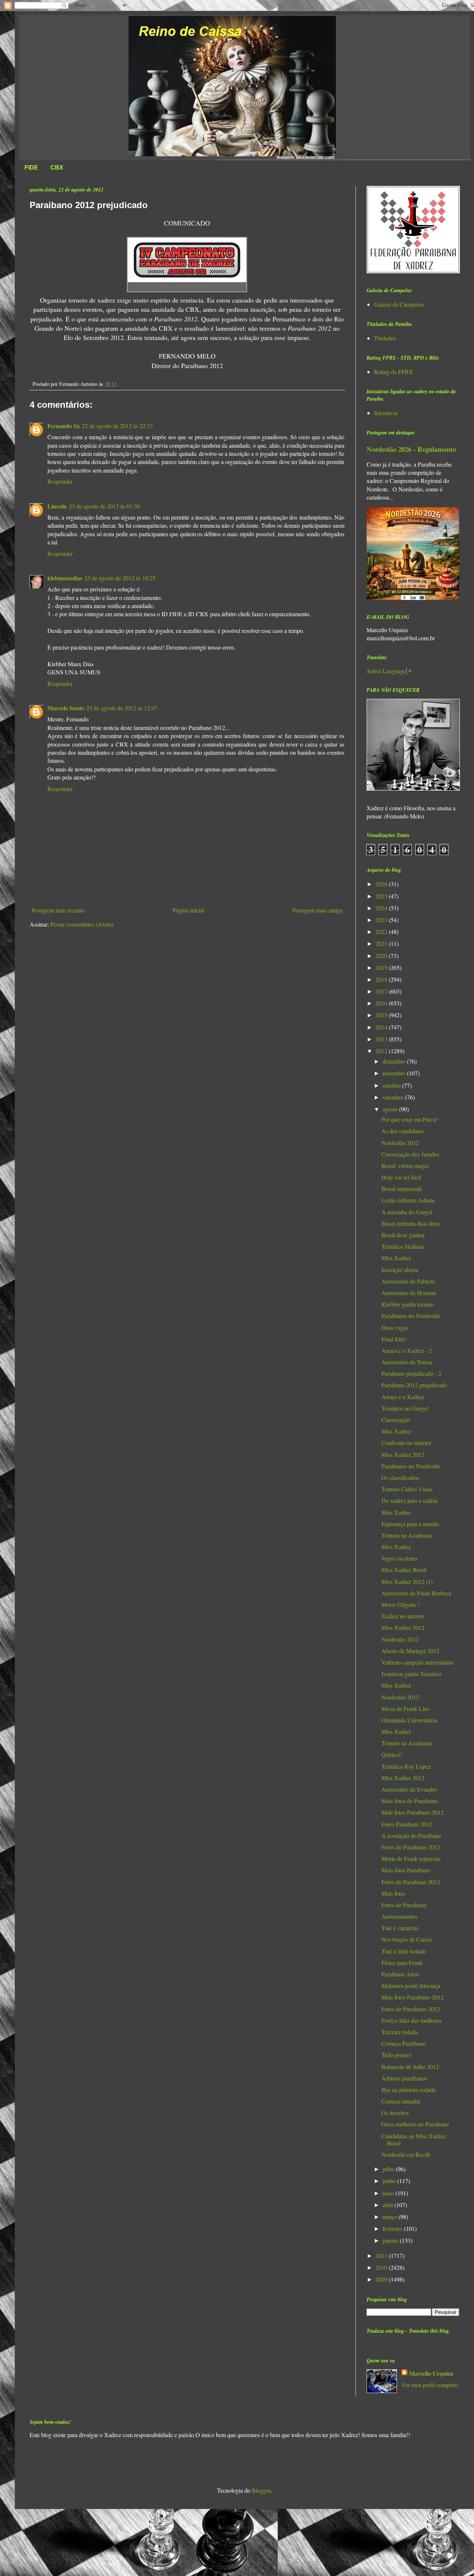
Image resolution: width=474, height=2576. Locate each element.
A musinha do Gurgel (407, 1212)
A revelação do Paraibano (411, 1836)
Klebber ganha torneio (408, 1304)
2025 (382, 896)
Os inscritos (395, 2113)
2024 (382, 908)
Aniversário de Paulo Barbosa (416, 1593)
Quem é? (392, 1754)
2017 (382, 991)
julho (389, 2169)
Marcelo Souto (66, 708)
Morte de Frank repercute (411, 1858)
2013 (382, 1039)
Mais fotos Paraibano (406, 1870)
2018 (382, 979)
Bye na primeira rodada (409, 2090)
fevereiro (393, 2228)
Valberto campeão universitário (418, 1662)
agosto (391, 1109)
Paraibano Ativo (400, 1974)
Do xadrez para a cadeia (410, 1500)
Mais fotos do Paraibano (410, 1801)
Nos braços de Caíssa (406, 1939)
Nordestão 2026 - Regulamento (411, 449)
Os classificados (400, 1477)
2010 (382, 2267)
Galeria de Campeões (399, 304)
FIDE (31, 168)
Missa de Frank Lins (405, 1709)
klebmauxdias (65, 578)
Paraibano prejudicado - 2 (411, 1373)
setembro (394, 1097)
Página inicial (188, 910)
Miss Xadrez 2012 (403, 1454)
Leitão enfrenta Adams (408, 1200)
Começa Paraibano (403, 2043)
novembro (395, 1073)
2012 (382, 1051)
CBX (57, 168)
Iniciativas (386, 413)
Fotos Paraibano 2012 (407, 1824)
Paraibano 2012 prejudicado (414, 1385)
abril (388, 2205)
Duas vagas (395, 1327)
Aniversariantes (399, 1916)
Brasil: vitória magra (405, 1166)
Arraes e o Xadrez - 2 (407, 1350)
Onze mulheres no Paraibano (415, 2124)
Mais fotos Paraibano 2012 (413, 1812)
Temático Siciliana (403, 1246)
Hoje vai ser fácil (401, 1177)
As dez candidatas (403, 1131)
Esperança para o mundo (410, 1524)
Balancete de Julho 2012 (410, 2067)
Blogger (261, 2490)
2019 (382, 967)
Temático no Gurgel (405, 1408)
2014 (382, 1027)
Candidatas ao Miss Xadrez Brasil (413, 2139)
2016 (382, 1003)
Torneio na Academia (407, 1535)
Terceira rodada (400, 2032)
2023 (382, 920)
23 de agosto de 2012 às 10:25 (120, 578)
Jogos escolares (399, 1558)
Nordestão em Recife (406, 2154)
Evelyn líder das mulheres (411, 2020)
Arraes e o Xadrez (403, 1397)
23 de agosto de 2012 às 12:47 (122, 708)
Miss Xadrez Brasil (404, 1570)
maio (389, 2193)
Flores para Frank (402, 1963)
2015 (382, 1015)
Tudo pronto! (397, 2055)
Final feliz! (394, 1339)
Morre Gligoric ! (401, 1604)
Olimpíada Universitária (409, 1720)
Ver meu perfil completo (430, 2385)
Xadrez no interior (403, 1616)
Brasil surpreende (402, 1189)
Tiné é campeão (400, 1928)
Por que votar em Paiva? (410, 1119)
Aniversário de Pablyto (408, 1281)
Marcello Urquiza (431, 2373)
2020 (382, 956)
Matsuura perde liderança (411, 1986)
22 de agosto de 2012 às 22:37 (117, 426)
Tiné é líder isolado (404, 1951)
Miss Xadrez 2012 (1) (407, 1581)
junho (390, 2181)
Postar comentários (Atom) (82, 924)
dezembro (395, 1061)
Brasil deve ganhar (403, 1235)
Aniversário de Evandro (409, 1789)
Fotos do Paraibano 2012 (411, 1847)
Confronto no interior (406, 1443)
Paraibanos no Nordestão (411, 1316)
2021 (382, 943)
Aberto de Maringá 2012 (410, 1651)
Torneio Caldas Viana (407, 1489)
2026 (382, 884)
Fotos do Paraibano (404, 1905)
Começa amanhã (401, 2101)
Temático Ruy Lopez (406, 1766)
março (390, 2217)
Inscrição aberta (400, 1270)
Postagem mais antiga (317, 910)
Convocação (396, 1420)
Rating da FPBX (394, 372)
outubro (392, 1085)
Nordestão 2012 (400, 1143)
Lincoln (57, 506)
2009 (382, 2279)
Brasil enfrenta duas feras (411, 1223)
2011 (382, 2255)
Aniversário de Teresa (407, 1362)
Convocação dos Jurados (410, 1154)
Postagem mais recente (58, 910)
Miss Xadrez (396, 1258)
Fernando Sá (64, 426)
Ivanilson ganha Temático (411, 1674)
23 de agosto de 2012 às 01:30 (104, 506)
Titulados (385, 338)
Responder (60, 481)
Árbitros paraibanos (404, 2078)
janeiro (391, 2240)
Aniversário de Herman (409, 1293)
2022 (382, 932)
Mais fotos (393, 1893)
